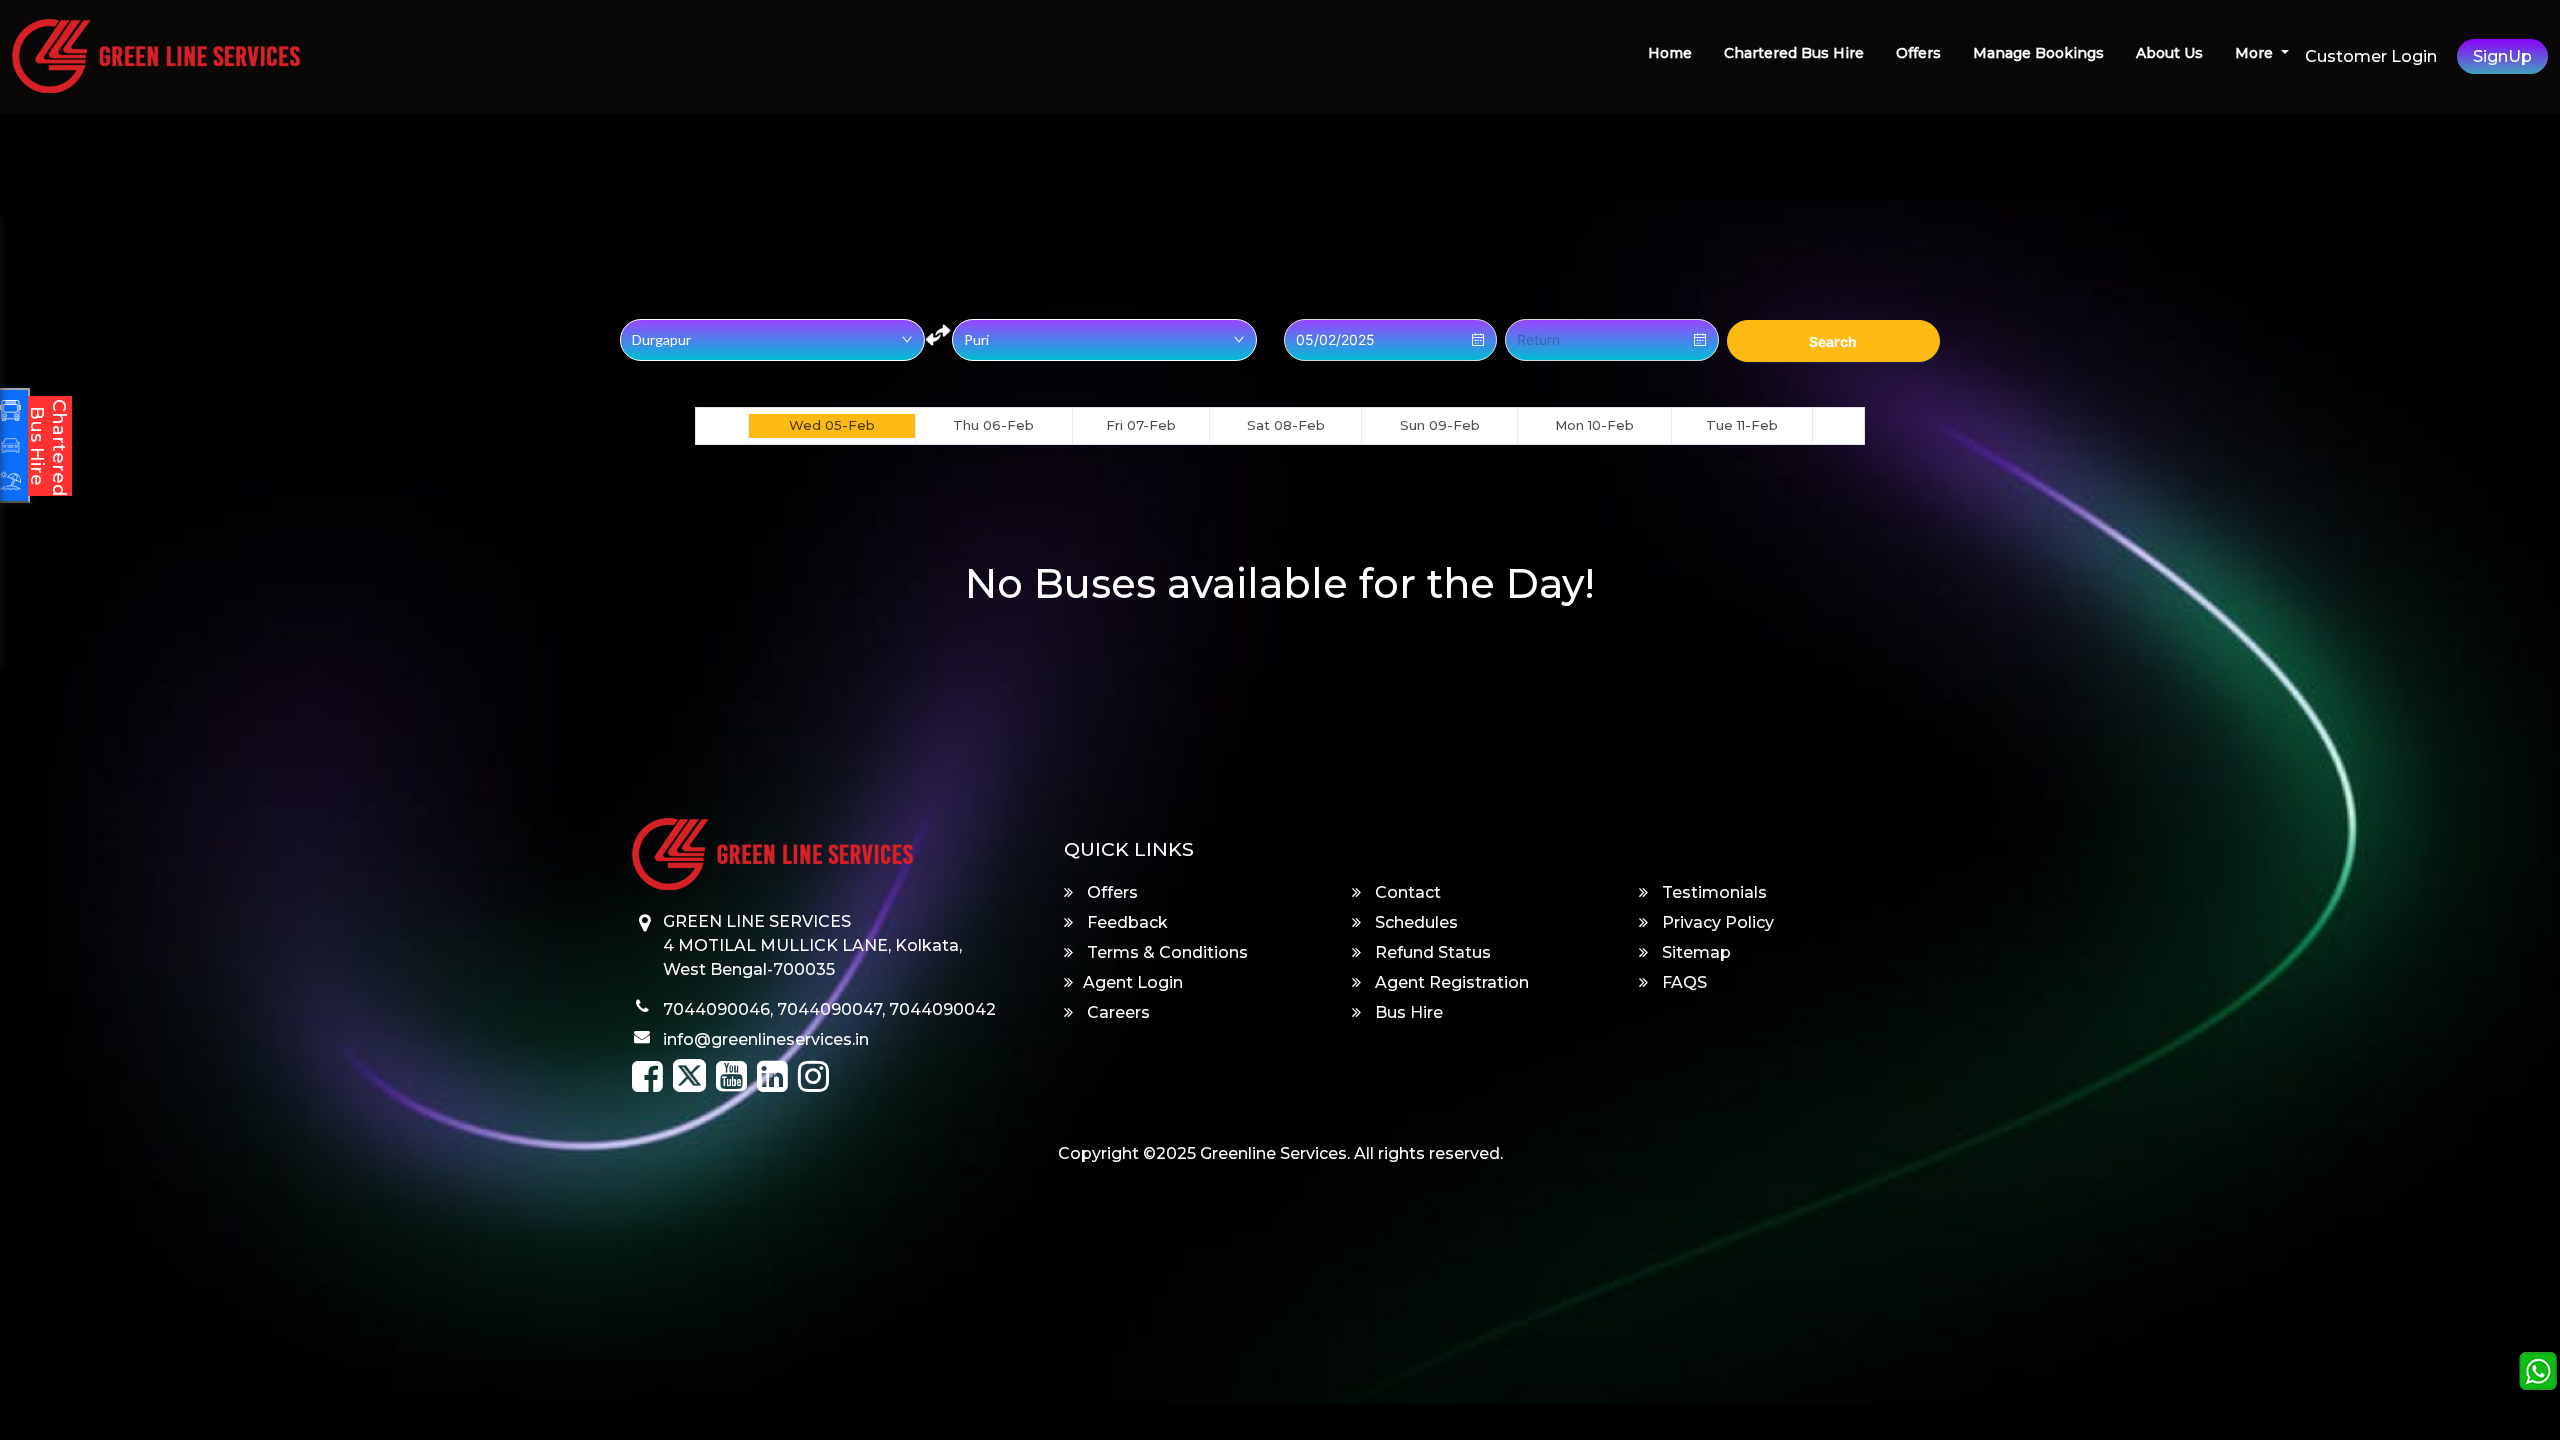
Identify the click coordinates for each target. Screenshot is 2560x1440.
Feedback (1125, 922)
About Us (2169, 53)
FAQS (1682, 982)
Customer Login (2371, 56)
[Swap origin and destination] (938, 335)
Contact (1406, 892)
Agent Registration (1450, 982)
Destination (988, 312)
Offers (1918, 53)
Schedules (1414, 922)
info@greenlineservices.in (766, 1039)
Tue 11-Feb (1742, 425)
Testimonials (1712, 892)
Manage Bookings (2038, 53)
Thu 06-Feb (993, 425)
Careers (1116, 1012)
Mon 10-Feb (1594, 425)
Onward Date (1327, 312)
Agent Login (1133, 982)
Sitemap (1694, 952)
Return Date (1544, 312)
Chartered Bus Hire (1794, 53)
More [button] (2256, 53)
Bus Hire (1407, 1012)
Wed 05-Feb (832, 425)
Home (1670, 53)
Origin (639, 312)
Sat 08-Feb (1286, 425)
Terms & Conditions (1165, 952)
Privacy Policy (1716, 922)
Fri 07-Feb (1141, 425)
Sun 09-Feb (1440, 425)
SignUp (2502, 56)
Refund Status (1431, 952)
